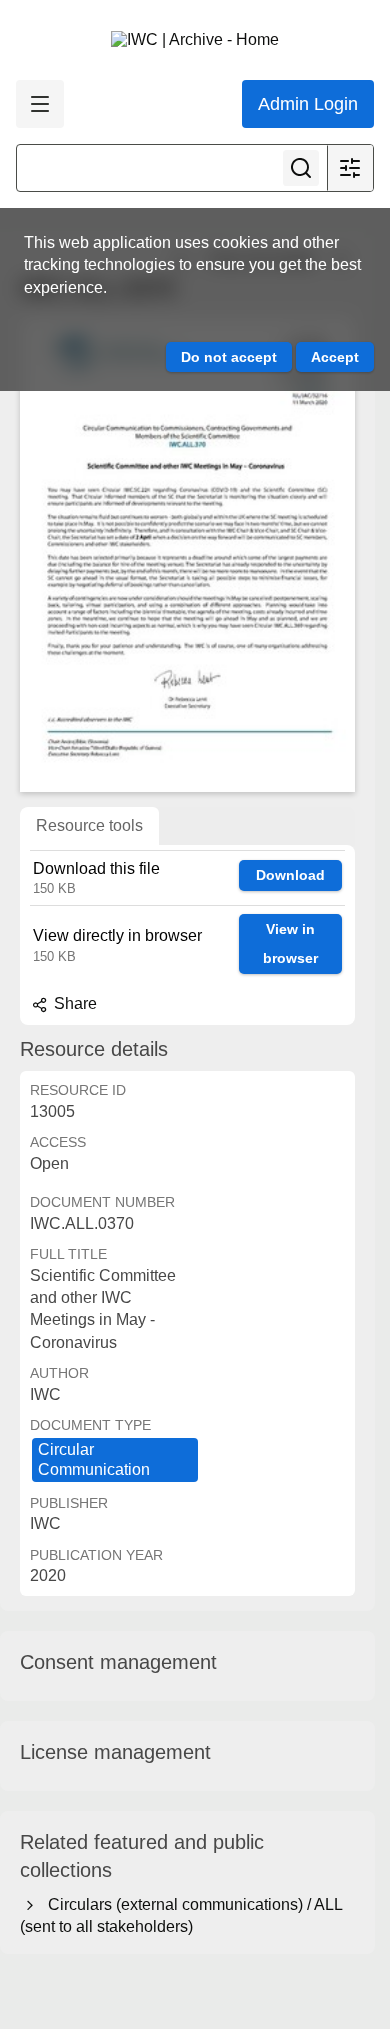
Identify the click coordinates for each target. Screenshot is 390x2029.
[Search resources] (301, 168)
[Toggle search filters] (350, 168)
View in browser (290, 943)
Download (290, 875)
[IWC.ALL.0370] (187, 554)
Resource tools (89, 825)
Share (73, 1003)
